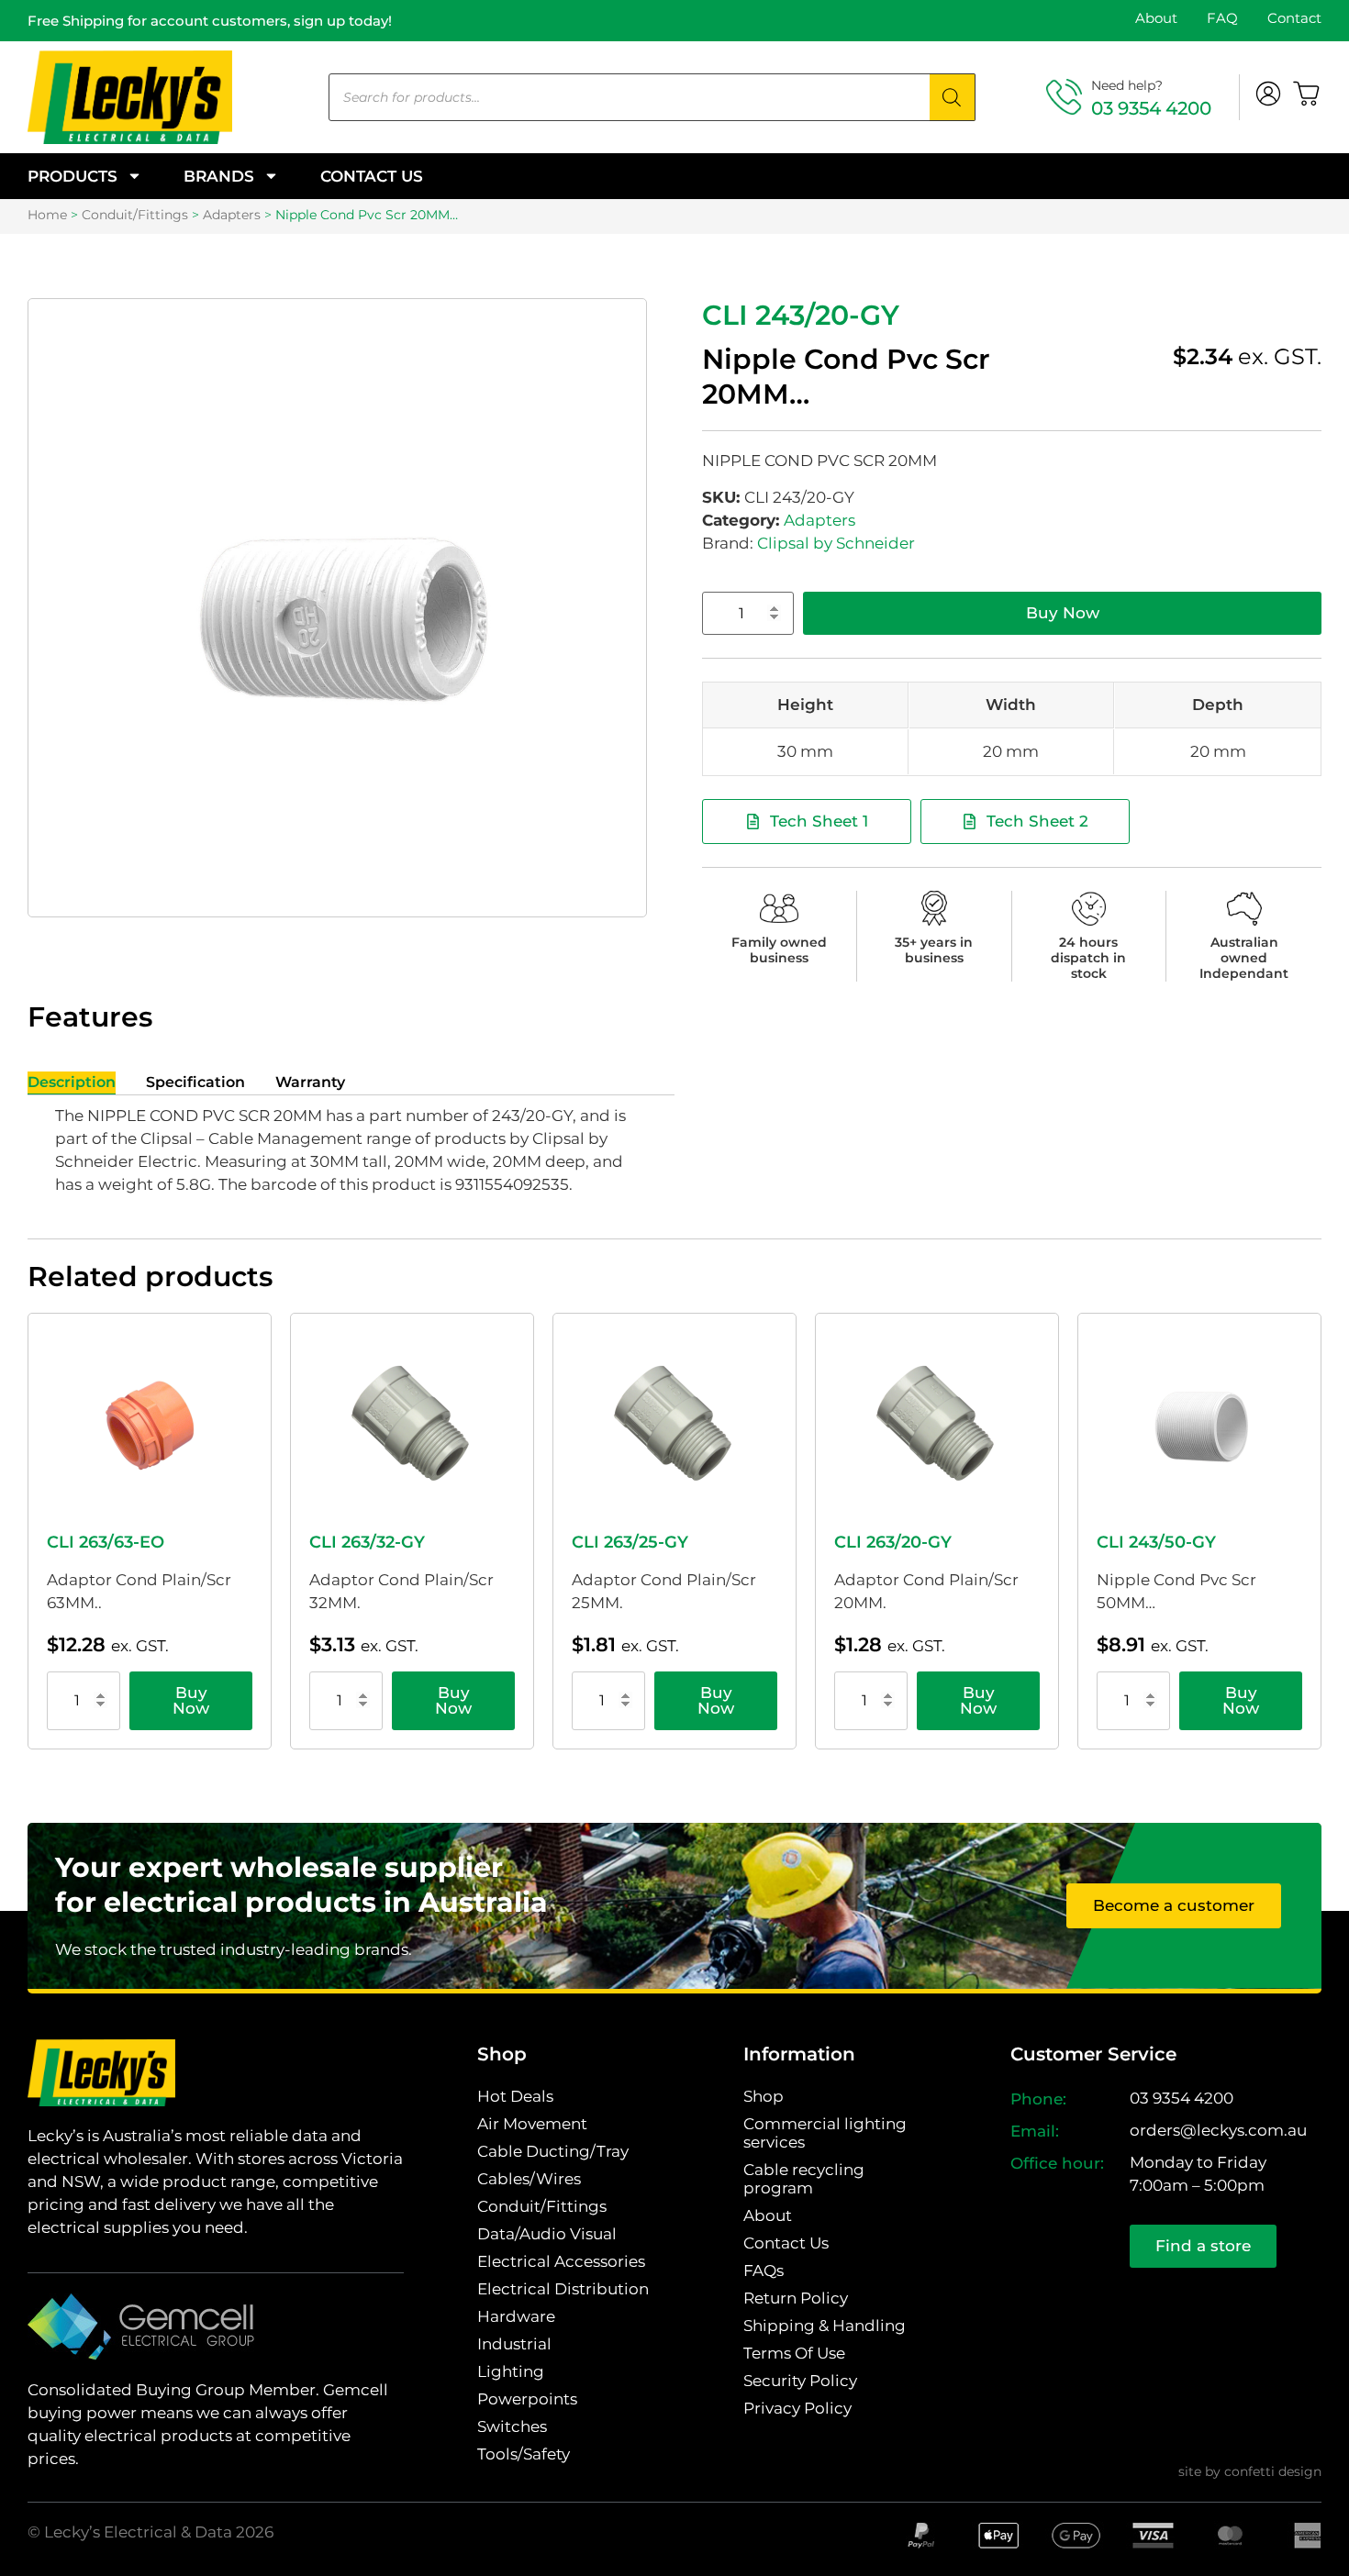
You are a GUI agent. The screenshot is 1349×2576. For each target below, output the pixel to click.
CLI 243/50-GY (1156, 1542)
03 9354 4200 (1151, 108)
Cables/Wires (529, 2179)
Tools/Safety (524, 2454)
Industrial (514, 2344)
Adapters (232, 215)
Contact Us (372, 176)
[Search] (953, 97)
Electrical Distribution (563, 2289)
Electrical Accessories (561, 2261)
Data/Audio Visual (547, 2234)
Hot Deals (515, 2096)
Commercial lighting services (825, 2133)
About (1156, 18)
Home (47, 215)
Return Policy (796, 2298)
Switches (512, 2426)
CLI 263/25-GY (630, 1542)
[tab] (72, 1083)
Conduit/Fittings (135, 215)
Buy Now (1063, 613)
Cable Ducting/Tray (553, 2151)
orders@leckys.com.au (1218, 2130)
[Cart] (1307, 94)
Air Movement (532, 2124)
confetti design (1273, 2471)
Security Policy (800, 2381)
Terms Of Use (794, 2353)
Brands (219, 176)
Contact (1294, 18)
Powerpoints (527, 2399)
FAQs (764, 2271)
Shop (764, 2096)
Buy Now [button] (191, 1700)
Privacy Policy (797, 2408)
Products (72, 176)
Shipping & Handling (825, 2326)
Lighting (511, 2371)
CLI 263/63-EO (106, 1542)
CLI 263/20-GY (893, 1542)
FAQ (1222, 18)
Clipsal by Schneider (836, 543)
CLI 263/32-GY (367, 1542)
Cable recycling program (804, 2179)
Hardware (516, 2316)
